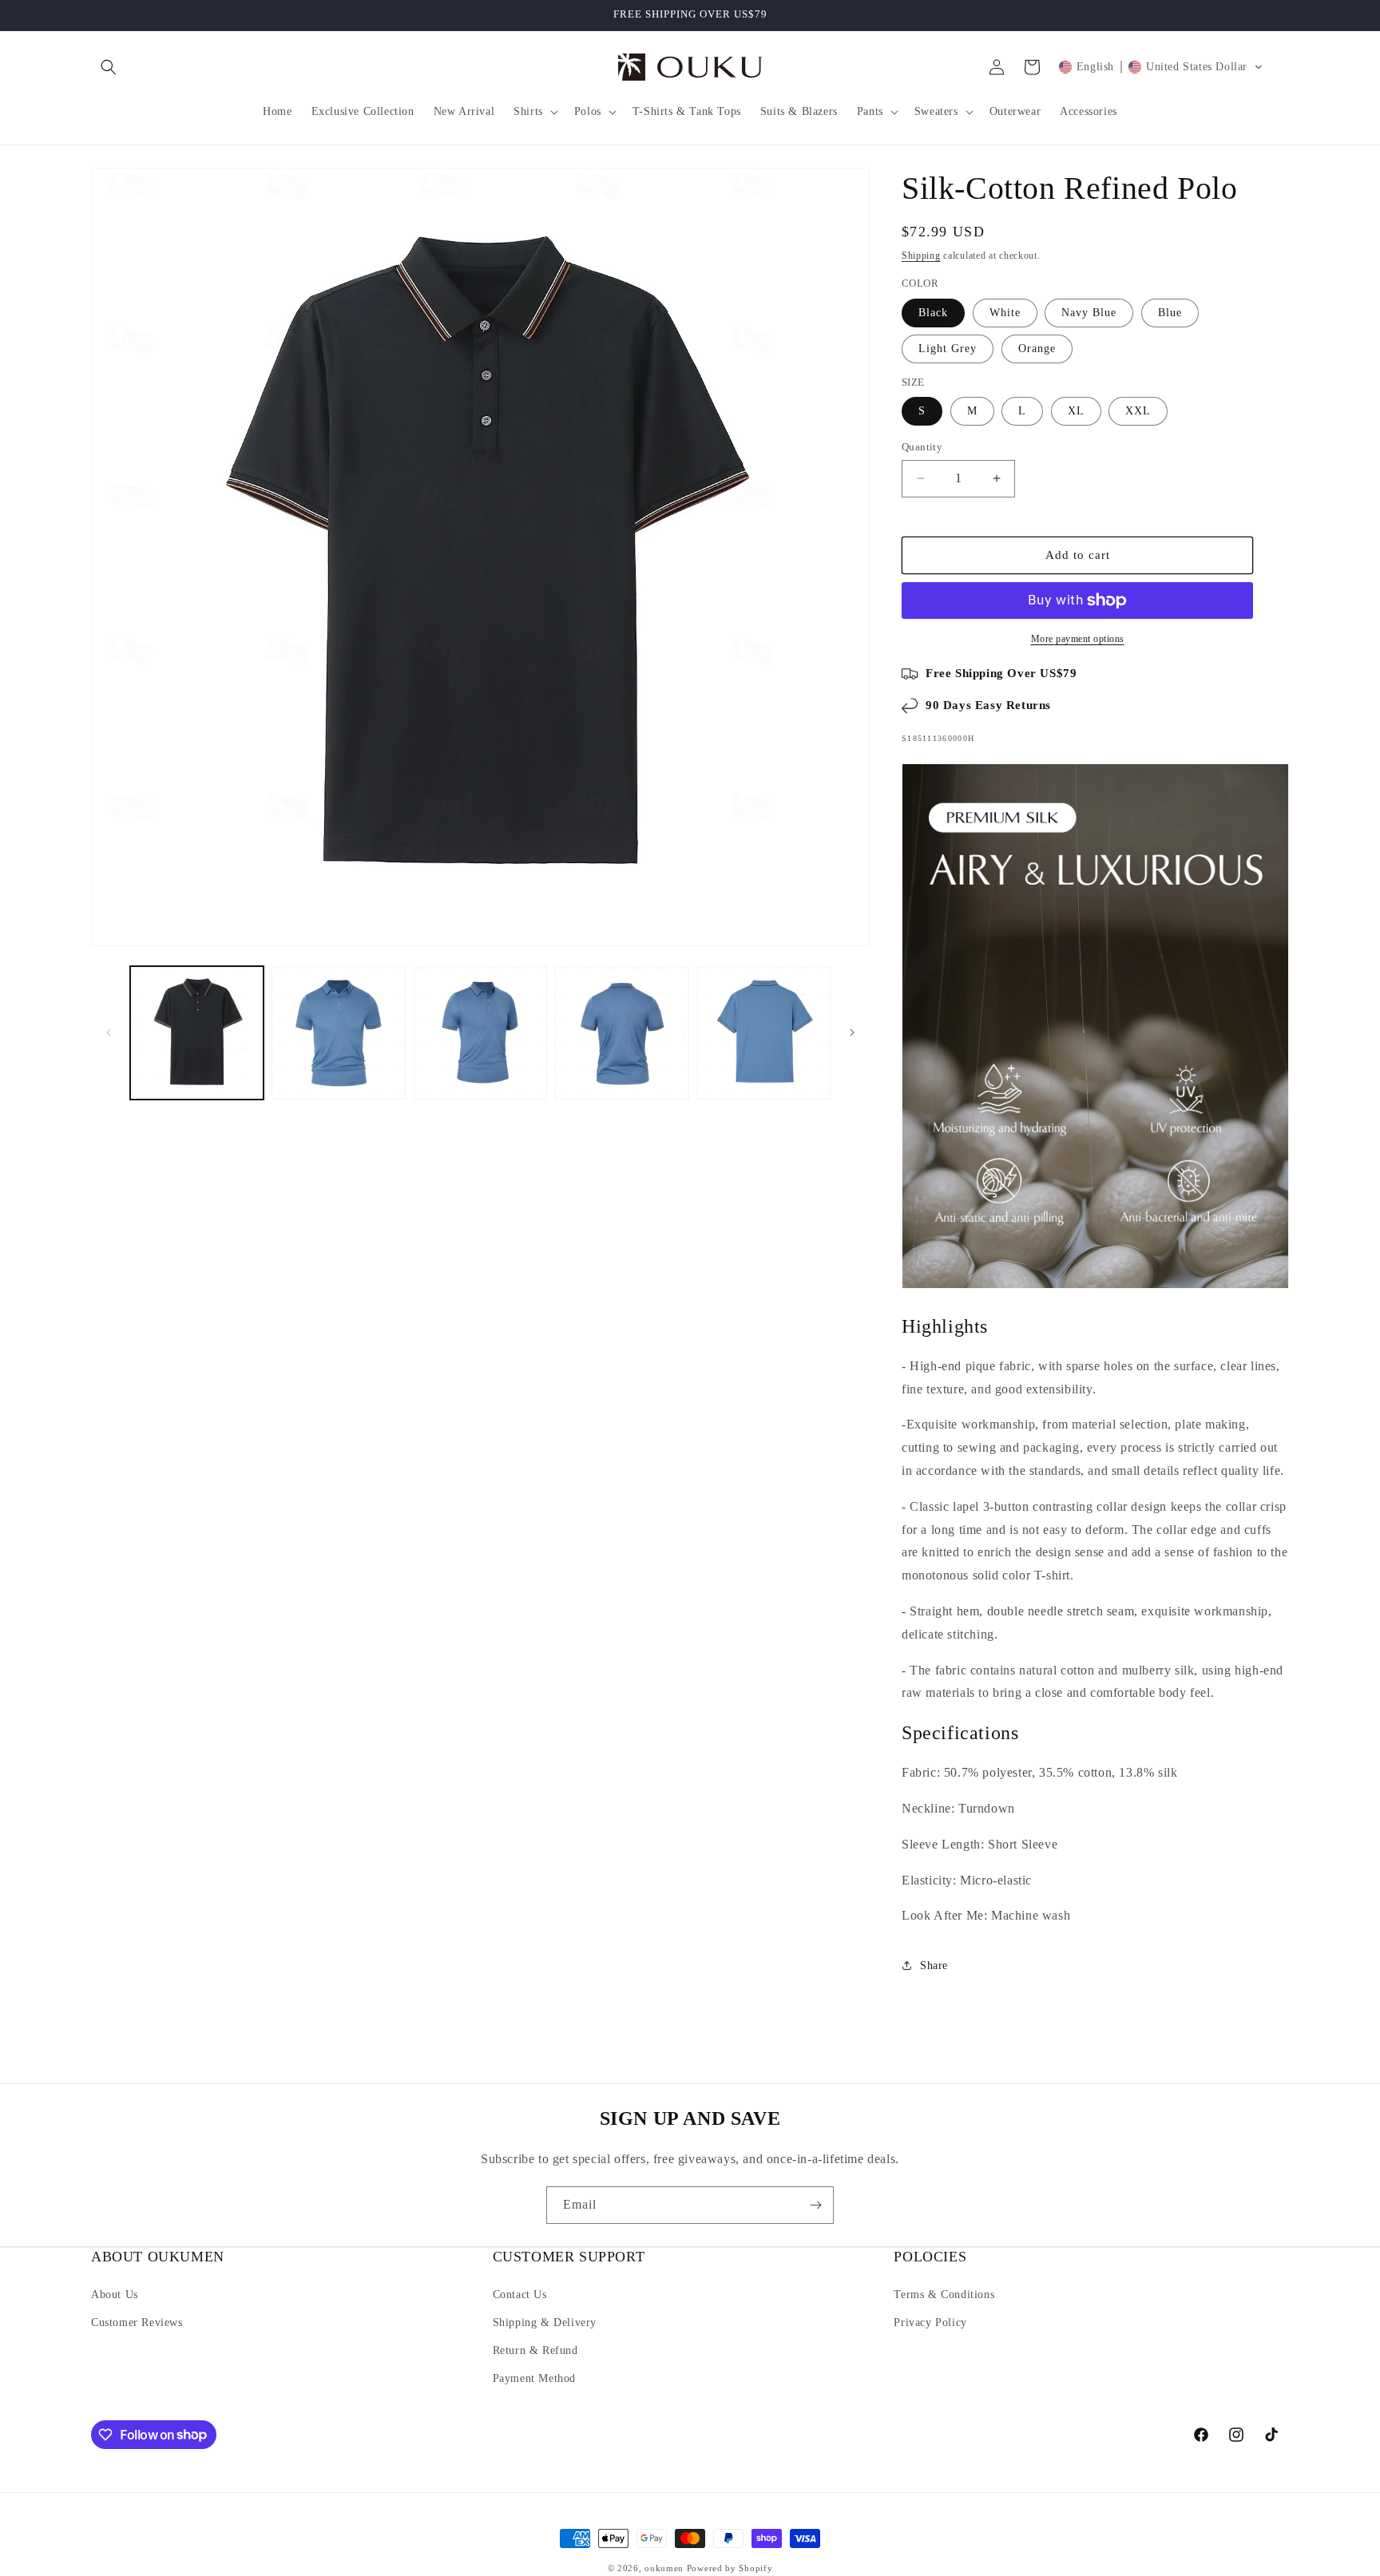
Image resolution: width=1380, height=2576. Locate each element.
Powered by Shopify (730, 2568)
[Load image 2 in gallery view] (338, 1033)
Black (933, 313)
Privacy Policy (930, 2322)
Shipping (921, 256)
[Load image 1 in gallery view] (197, 1033)
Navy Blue (1089, 313)
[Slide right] (852, 1032)
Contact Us (520, 2295)
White (1005, 313)
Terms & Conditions (944, 2295)
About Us (115, 2295)
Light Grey (948, 349)
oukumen (664, 2568)
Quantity (922, 447)
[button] (109, 67)
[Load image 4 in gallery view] (622, 1033)
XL (1076, 411)
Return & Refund (535, 2350)
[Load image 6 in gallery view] (764, 1033)
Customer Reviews (137, 2322)
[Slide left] (109, 1032)
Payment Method (534, 2378)
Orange (1037, 349)
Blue (1170, 313)
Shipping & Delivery (545, 2322)
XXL (1138, 411)
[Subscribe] (815, 2205)
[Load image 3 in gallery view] (480, 1033)
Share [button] (934, 1966)
